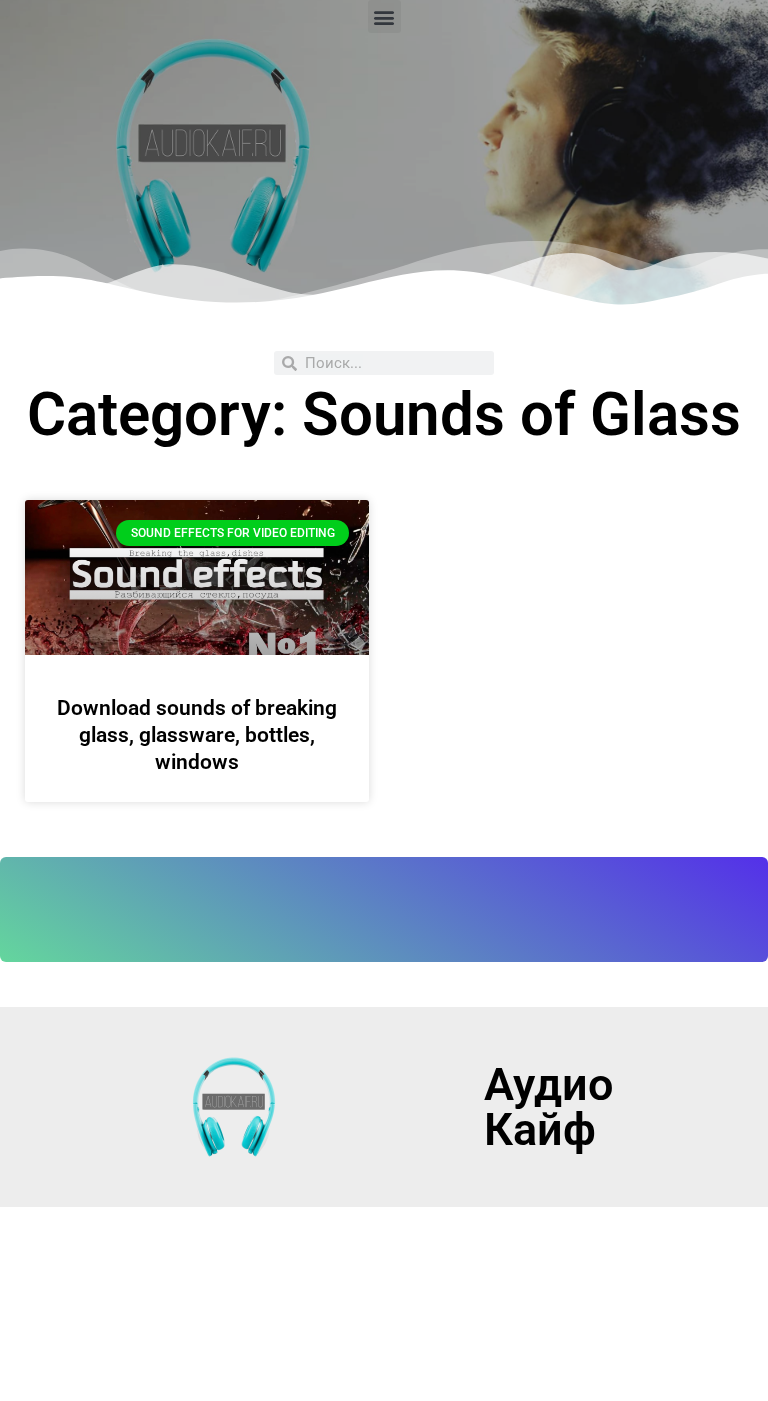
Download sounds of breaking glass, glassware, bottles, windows (197, 735)
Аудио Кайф (548, 1107)
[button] (384, 16)
